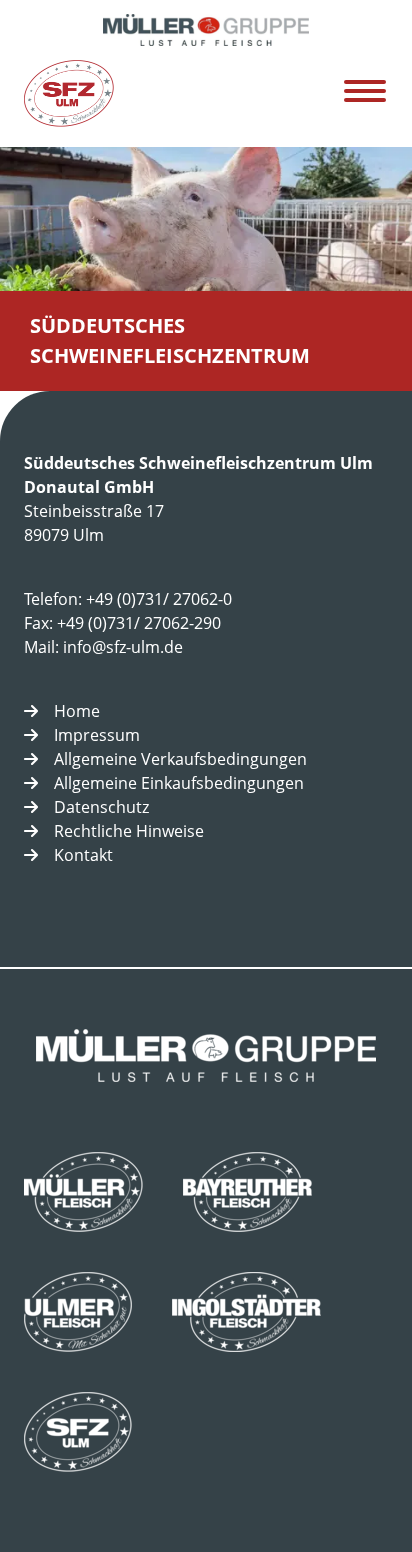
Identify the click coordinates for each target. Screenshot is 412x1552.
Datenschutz (101, 807)
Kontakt (83, 855)
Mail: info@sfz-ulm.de (103, 647)
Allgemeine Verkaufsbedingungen (180, 759)
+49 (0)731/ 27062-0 (159, 599)
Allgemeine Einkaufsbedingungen (179, 783)
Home (77, 711)
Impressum (97, 735)
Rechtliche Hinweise (129, 831)
